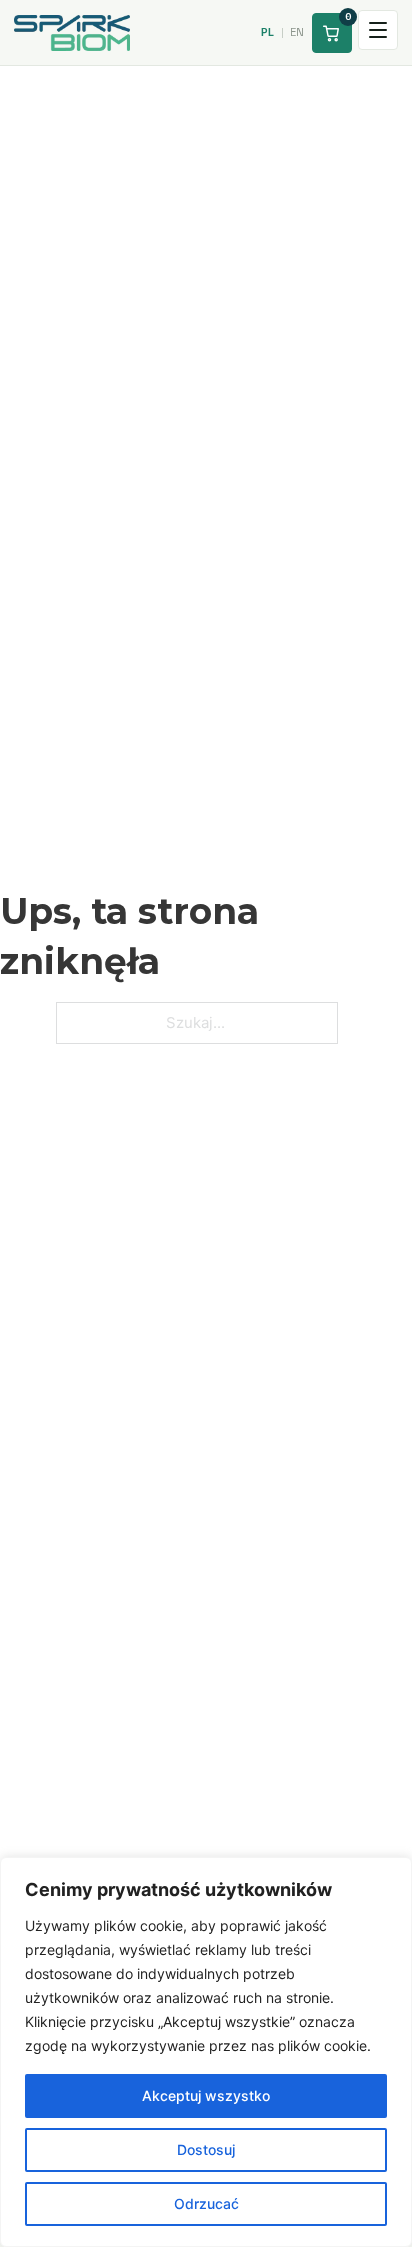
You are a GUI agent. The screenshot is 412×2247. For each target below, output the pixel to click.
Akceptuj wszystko (206, 2095)
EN (297, 32)
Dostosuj (206, 2149)
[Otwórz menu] (378, 30)
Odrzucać (206, 2203)
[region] (206, 2052)
